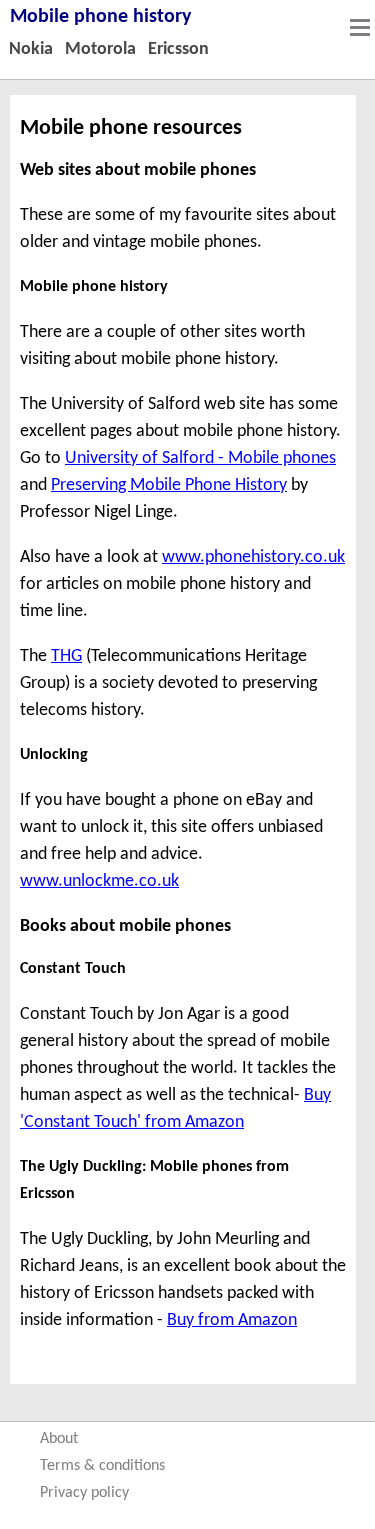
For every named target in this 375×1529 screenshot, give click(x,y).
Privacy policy (84, 1493)
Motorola (100, 49)
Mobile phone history (100, 17)
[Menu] (360, 27)
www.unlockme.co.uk (99, 881)
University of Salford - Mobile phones (200, 458)
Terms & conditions (102, 1466)
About (59, 1439)
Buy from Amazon (232, 1320)
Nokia (31, 49)
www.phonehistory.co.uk (253, 557)
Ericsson (178, 49)
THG (66, 656)
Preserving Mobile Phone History (169, 485)
